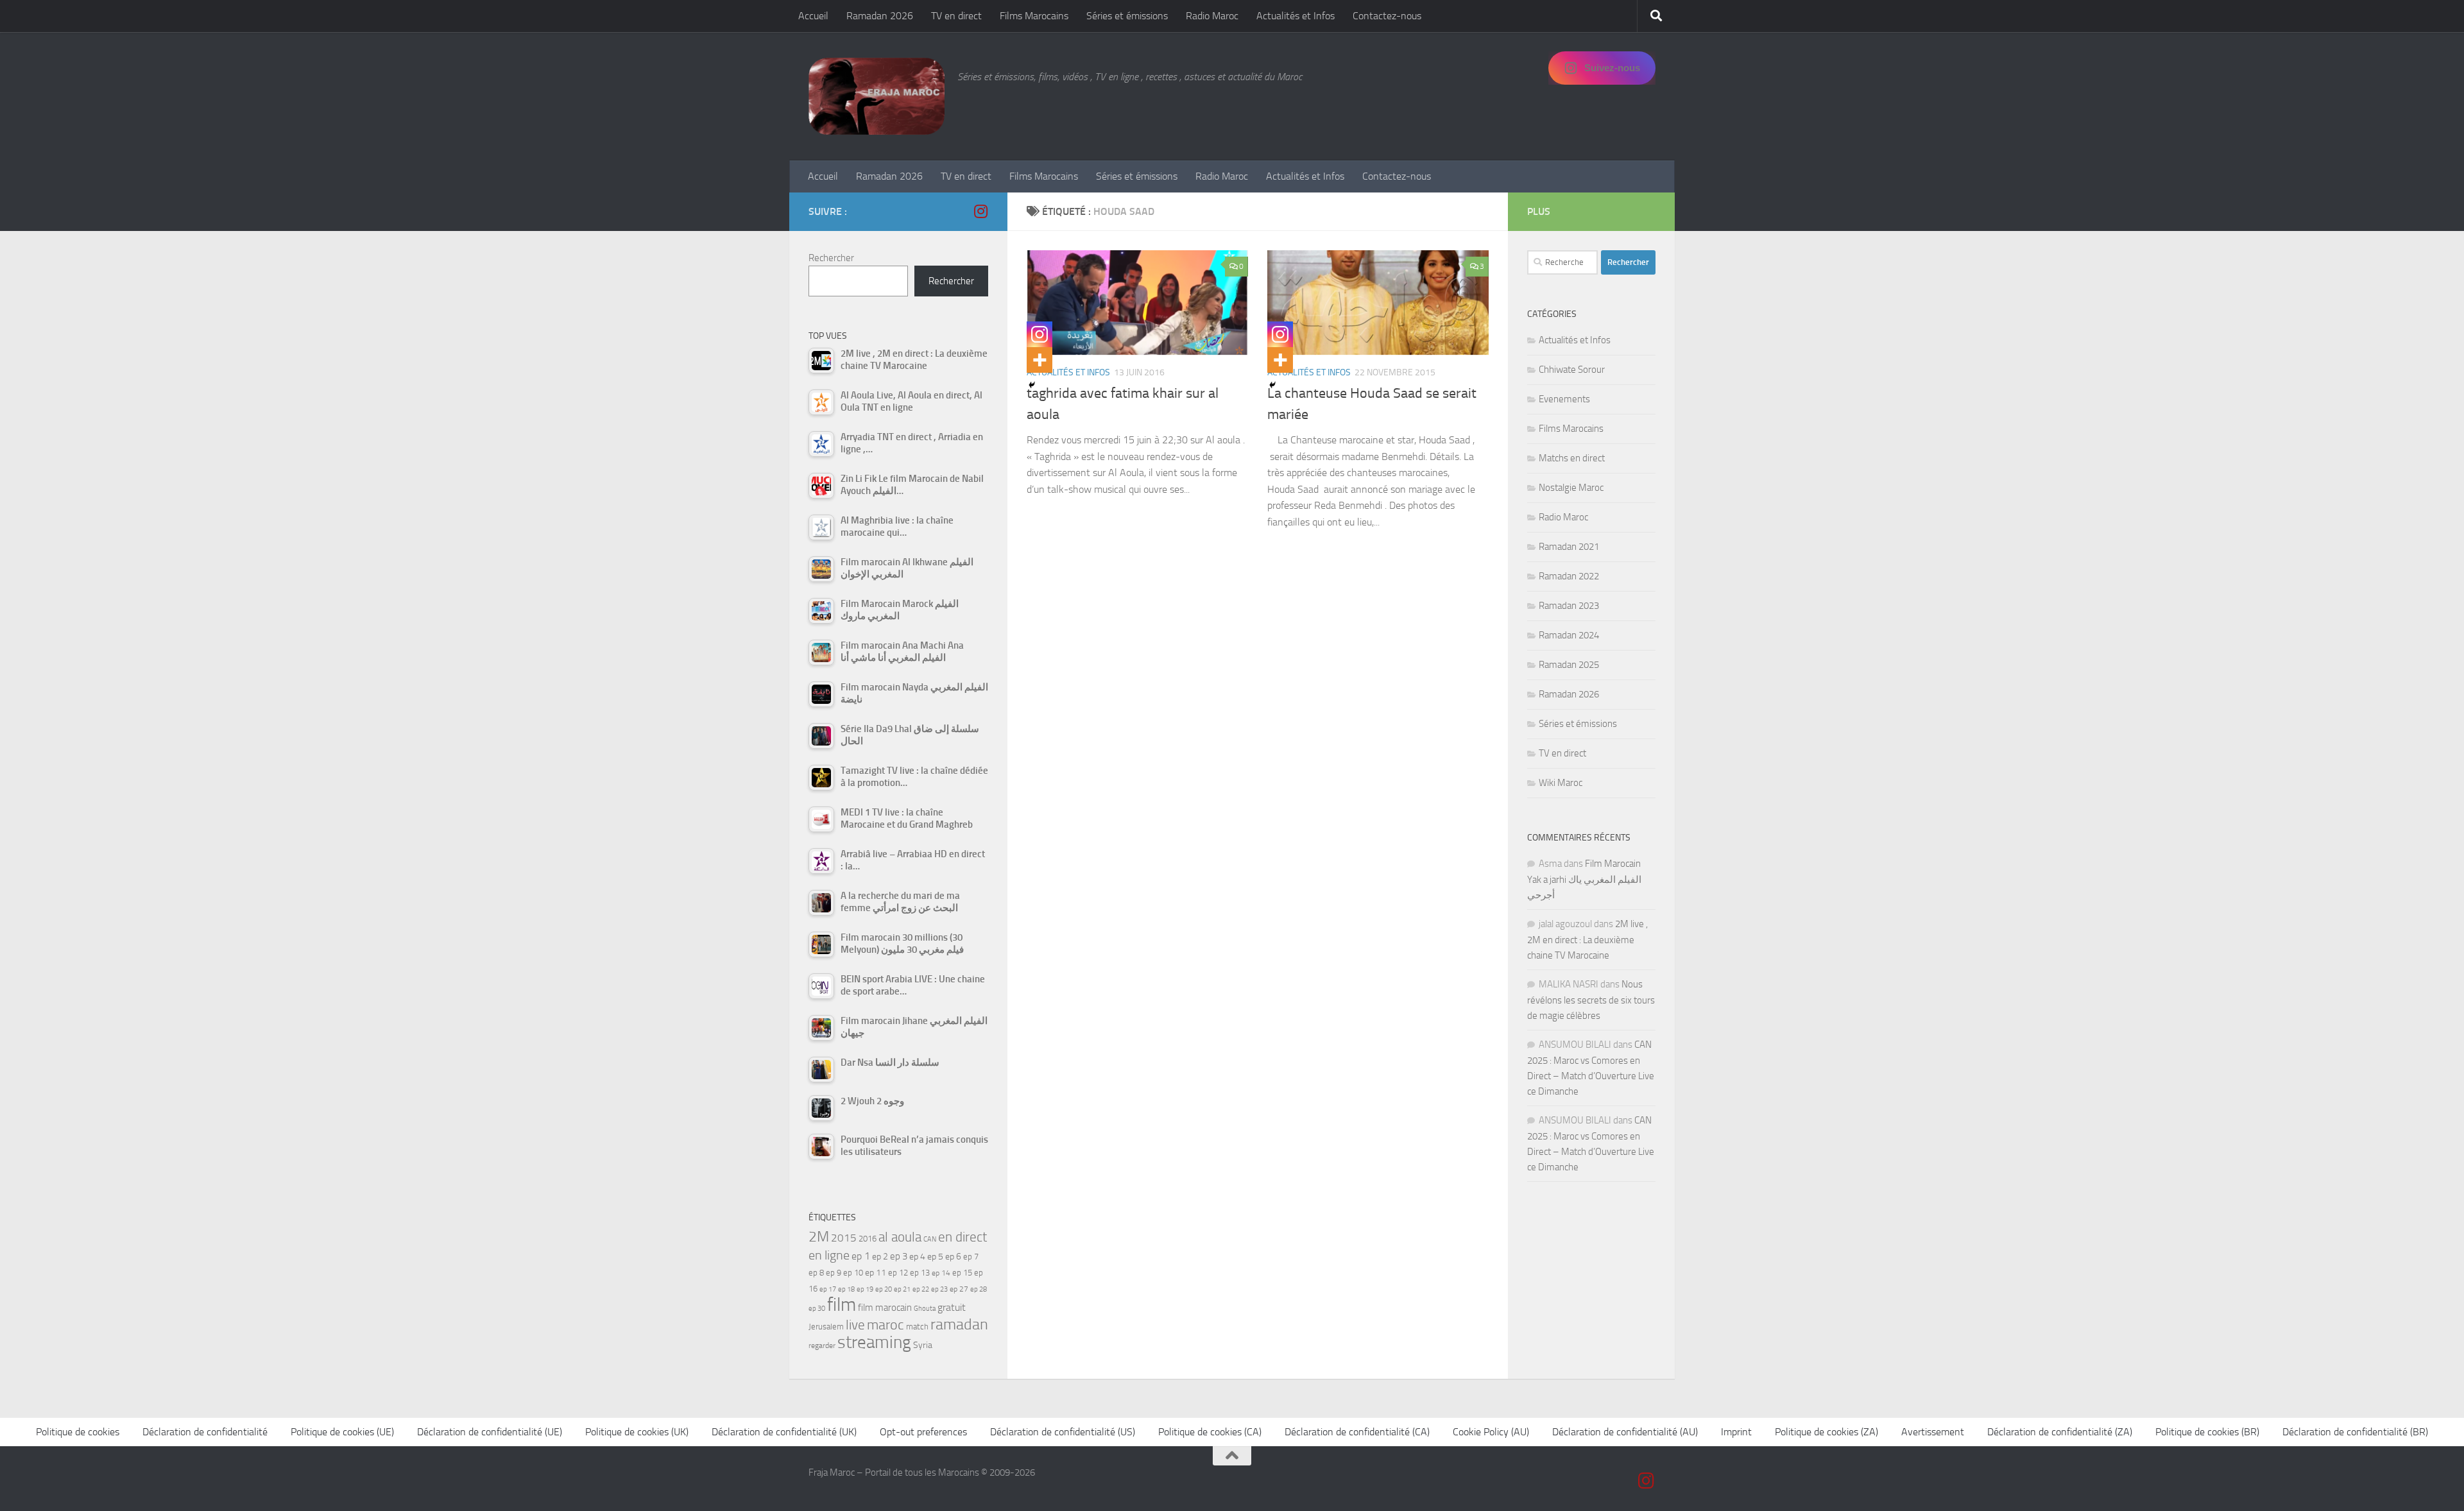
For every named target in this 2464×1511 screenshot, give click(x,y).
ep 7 (971, 1256)
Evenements (1564, 399)
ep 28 (979, 1289)
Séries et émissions (1127, 16)
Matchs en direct (1572, 458)
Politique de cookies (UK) (637, 1432)
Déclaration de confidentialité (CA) (1357, 1432)
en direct (963, 1237)
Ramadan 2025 (1569, 665)
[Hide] (1032, 385)
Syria (923, 1345)
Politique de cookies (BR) (2207, 1432)
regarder (822, 1345)
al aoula (900, 1237)
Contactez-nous (1387, 16)
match (917, 1327)
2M (819, 1237)
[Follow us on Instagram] (980, 211)
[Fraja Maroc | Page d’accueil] (877, 96)
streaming (874, 1342)
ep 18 (846, 1289)
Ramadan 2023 (1569, 606)
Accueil (813, 16)
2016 (868, 1239)
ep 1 (861, 1256)
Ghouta (925, 1309)
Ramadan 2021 (1569, 547)
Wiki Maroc (1561, 783)
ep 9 (834, 1273)
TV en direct (956, 16)
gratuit (952, 1307)
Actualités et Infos (1296, 16)
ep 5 (935, 1256)
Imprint (1736, 1432)
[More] (1039, 360)
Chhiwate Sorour (1572, 370)
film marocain (885, 1308)
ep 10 (853, 1273)
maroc (886, 1325)
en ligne (829, 1255)
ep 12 (898, 1273)
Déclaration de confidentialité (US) (1063, 1432)
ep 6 (953, 1257)
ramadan (959, 1324)
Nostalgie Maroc (1571, 488)
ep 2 (880, 1257)
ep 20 (884, 1289)
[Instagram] (1039, 334)
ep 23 (939, 1289)
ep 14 (941, 1273)
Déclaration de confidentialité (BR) (2355, 1432)
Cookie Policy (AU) (1491, 1432)
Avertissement (1933, 1432)
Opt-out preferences (923, 1432)
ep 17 (828, 1289)
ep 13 (920, 1273)
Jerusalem (826, 1327)
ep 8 (816, 1273)
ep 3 (899, 1256)
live (855, 1325)
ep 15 (962, 1273)
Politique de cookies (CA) (1210, 1432)
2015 (844, 1238)
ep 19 (865, 1289)
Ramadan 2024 (1569, 635)
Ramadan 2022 (1569, 576)
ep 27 (959, 1289)
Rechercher (831, 258)
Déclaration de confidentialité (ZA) (2060, 1432)
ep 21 (902, 1289)
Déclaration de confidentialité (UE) (490, 1432)
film (842, 1305)
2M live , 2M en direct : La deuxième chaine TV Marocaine (1587, 940)
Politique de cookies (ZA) (1827, 1432)
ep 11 (876, 1272)
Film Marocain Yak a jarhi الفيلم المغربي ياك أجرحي (1584, 879)
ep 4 (917, 1257)
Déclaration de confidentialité (205, 1432)
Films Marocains (1034, 16)
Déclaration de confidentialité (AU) (1625, 1432)
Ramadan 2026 (880, 16)
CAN (930, 1239)
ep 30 (817, 1309)
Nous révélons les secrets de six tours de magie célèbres (1591, 1000)
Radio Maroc (1212, 16)
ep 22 (921, 1289)
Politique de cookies (78, 1432)
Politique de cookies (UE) (342, 1432)
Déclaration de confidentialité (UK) (784, 1432)
